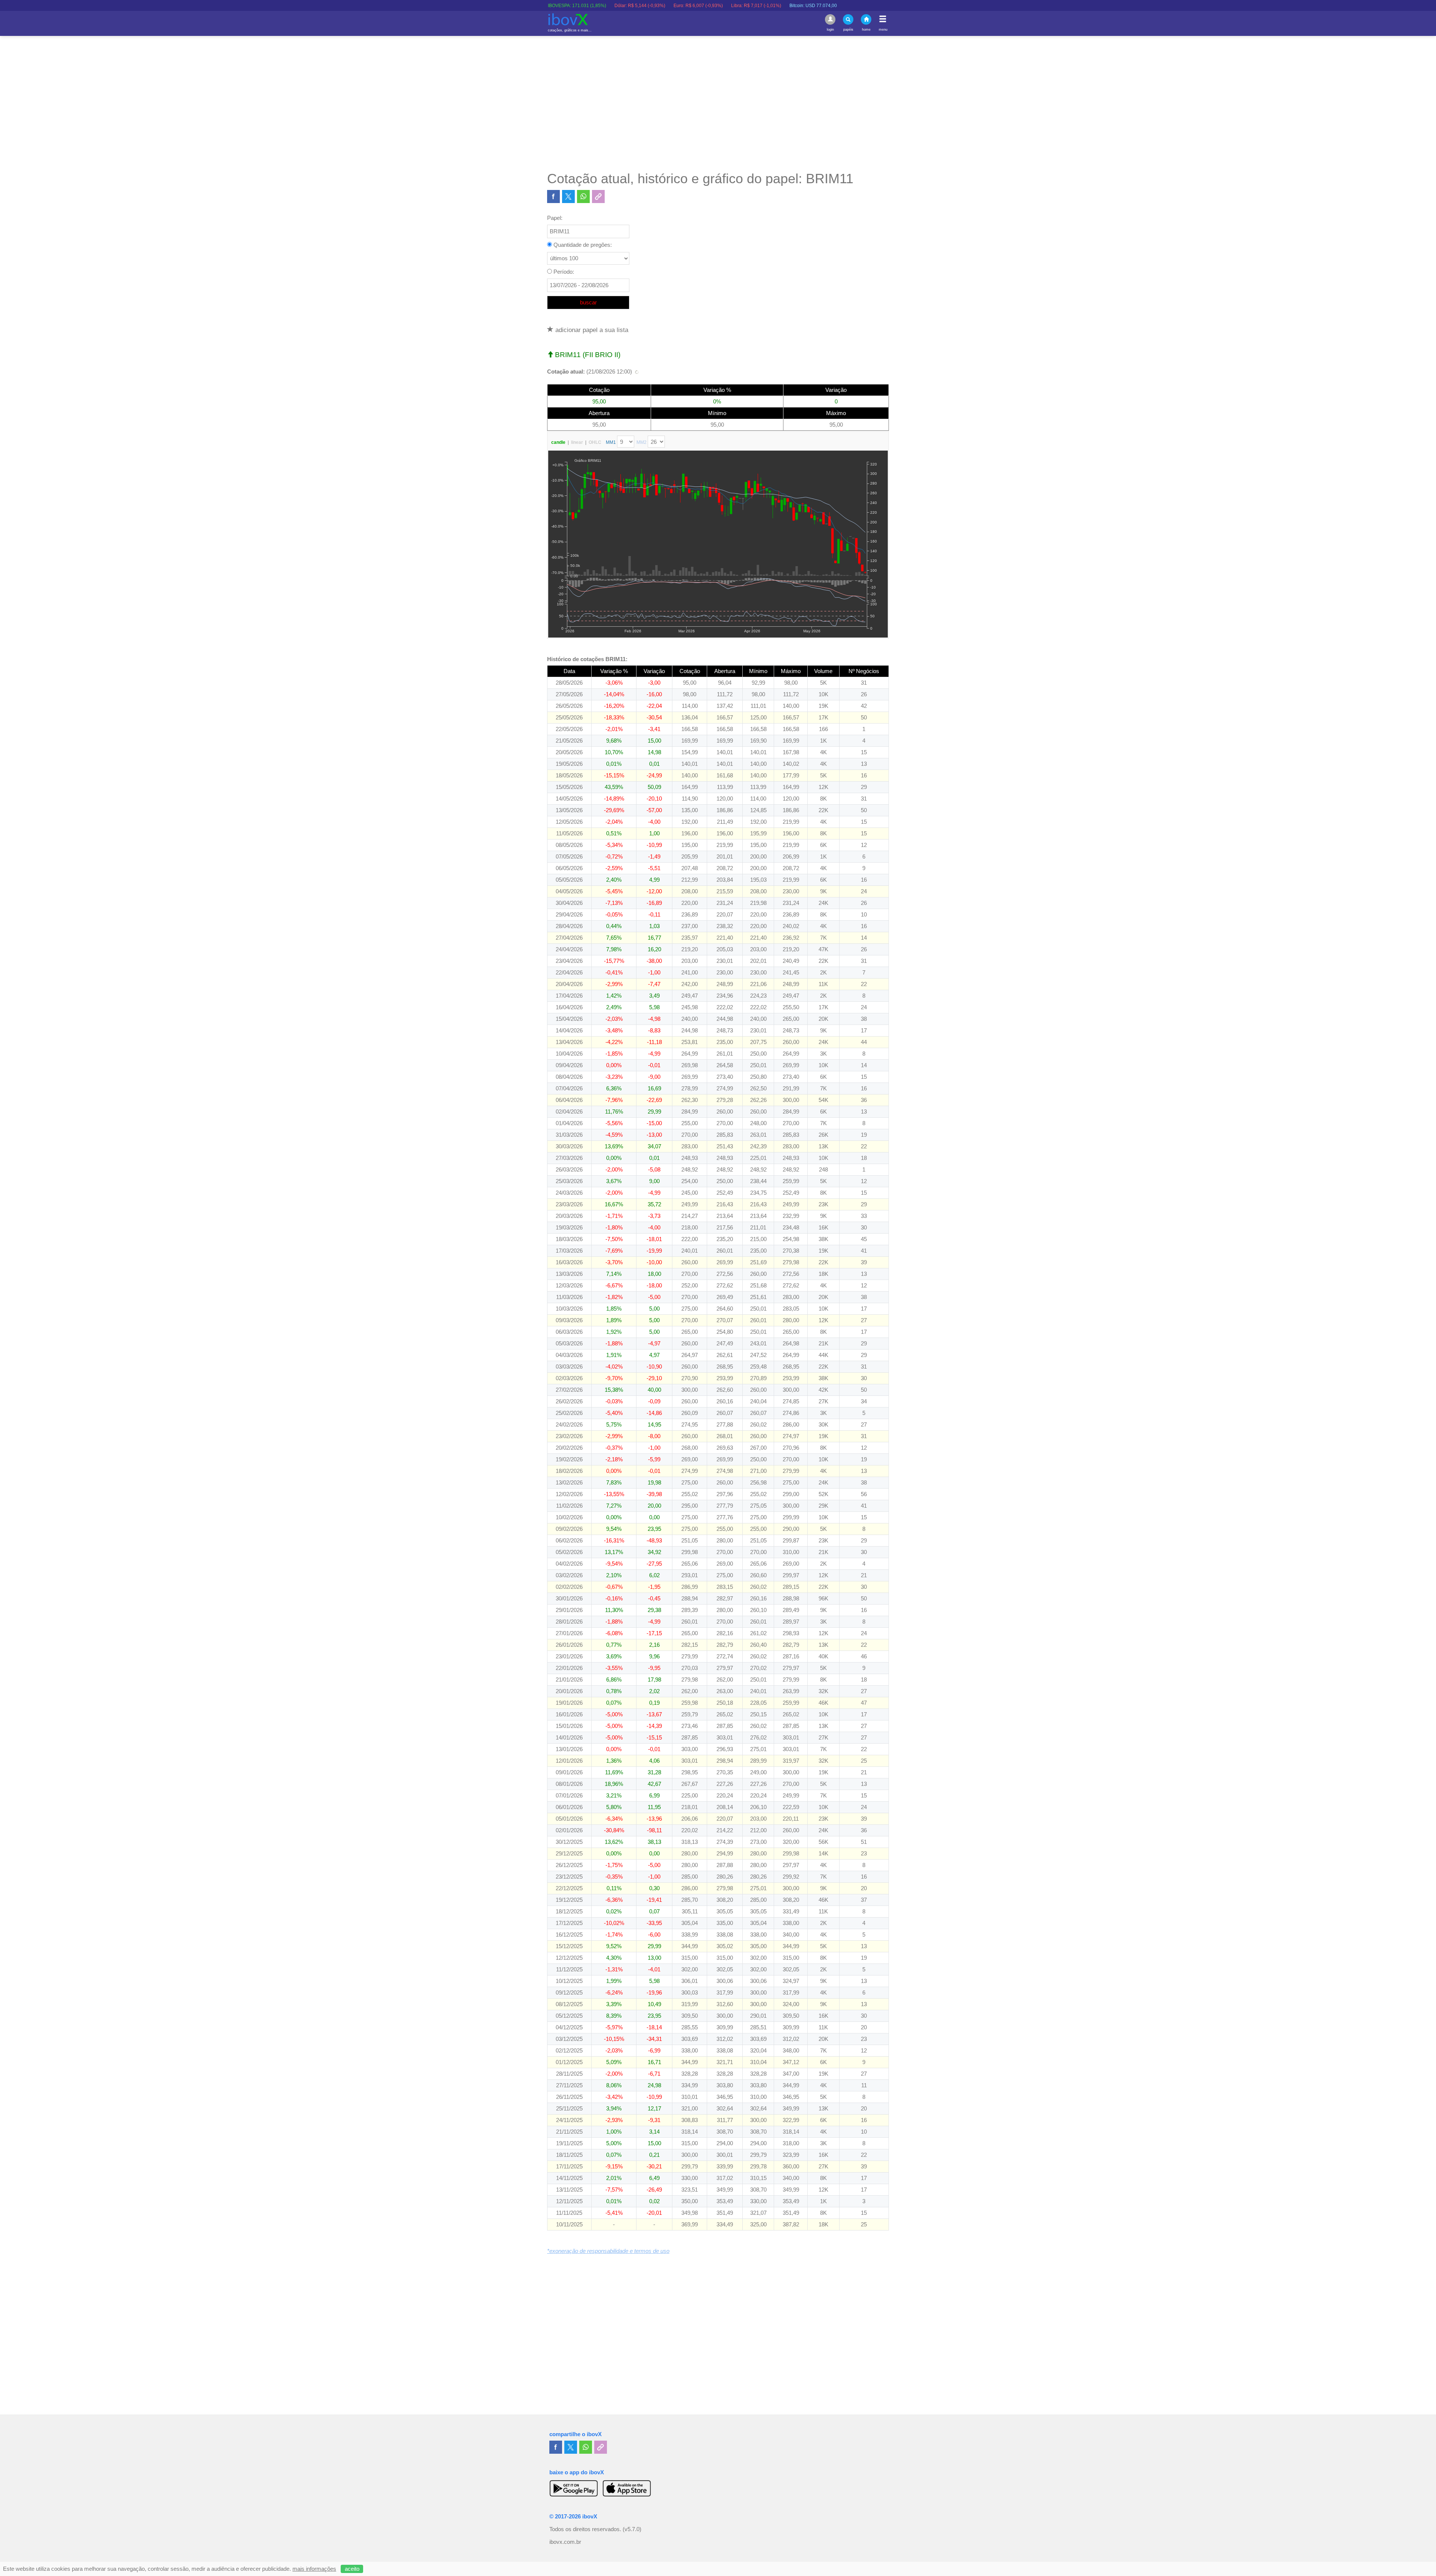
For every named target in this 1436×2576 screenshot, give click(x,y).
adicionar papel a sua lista (591, 330)
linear (577, 442)
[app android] (574, 2488)
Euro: (568, 6)
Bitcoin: (683, 6)
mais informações (314, 2569)
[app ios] (627, 2488)
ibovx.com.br (565, 2542)
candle (558, 442)
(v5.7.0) (632, 2529)
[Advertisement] (718, 103)
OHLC (595, 442)
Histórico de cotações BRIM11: (587, 659)
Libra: (626, 6)
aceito (352, 2569)
